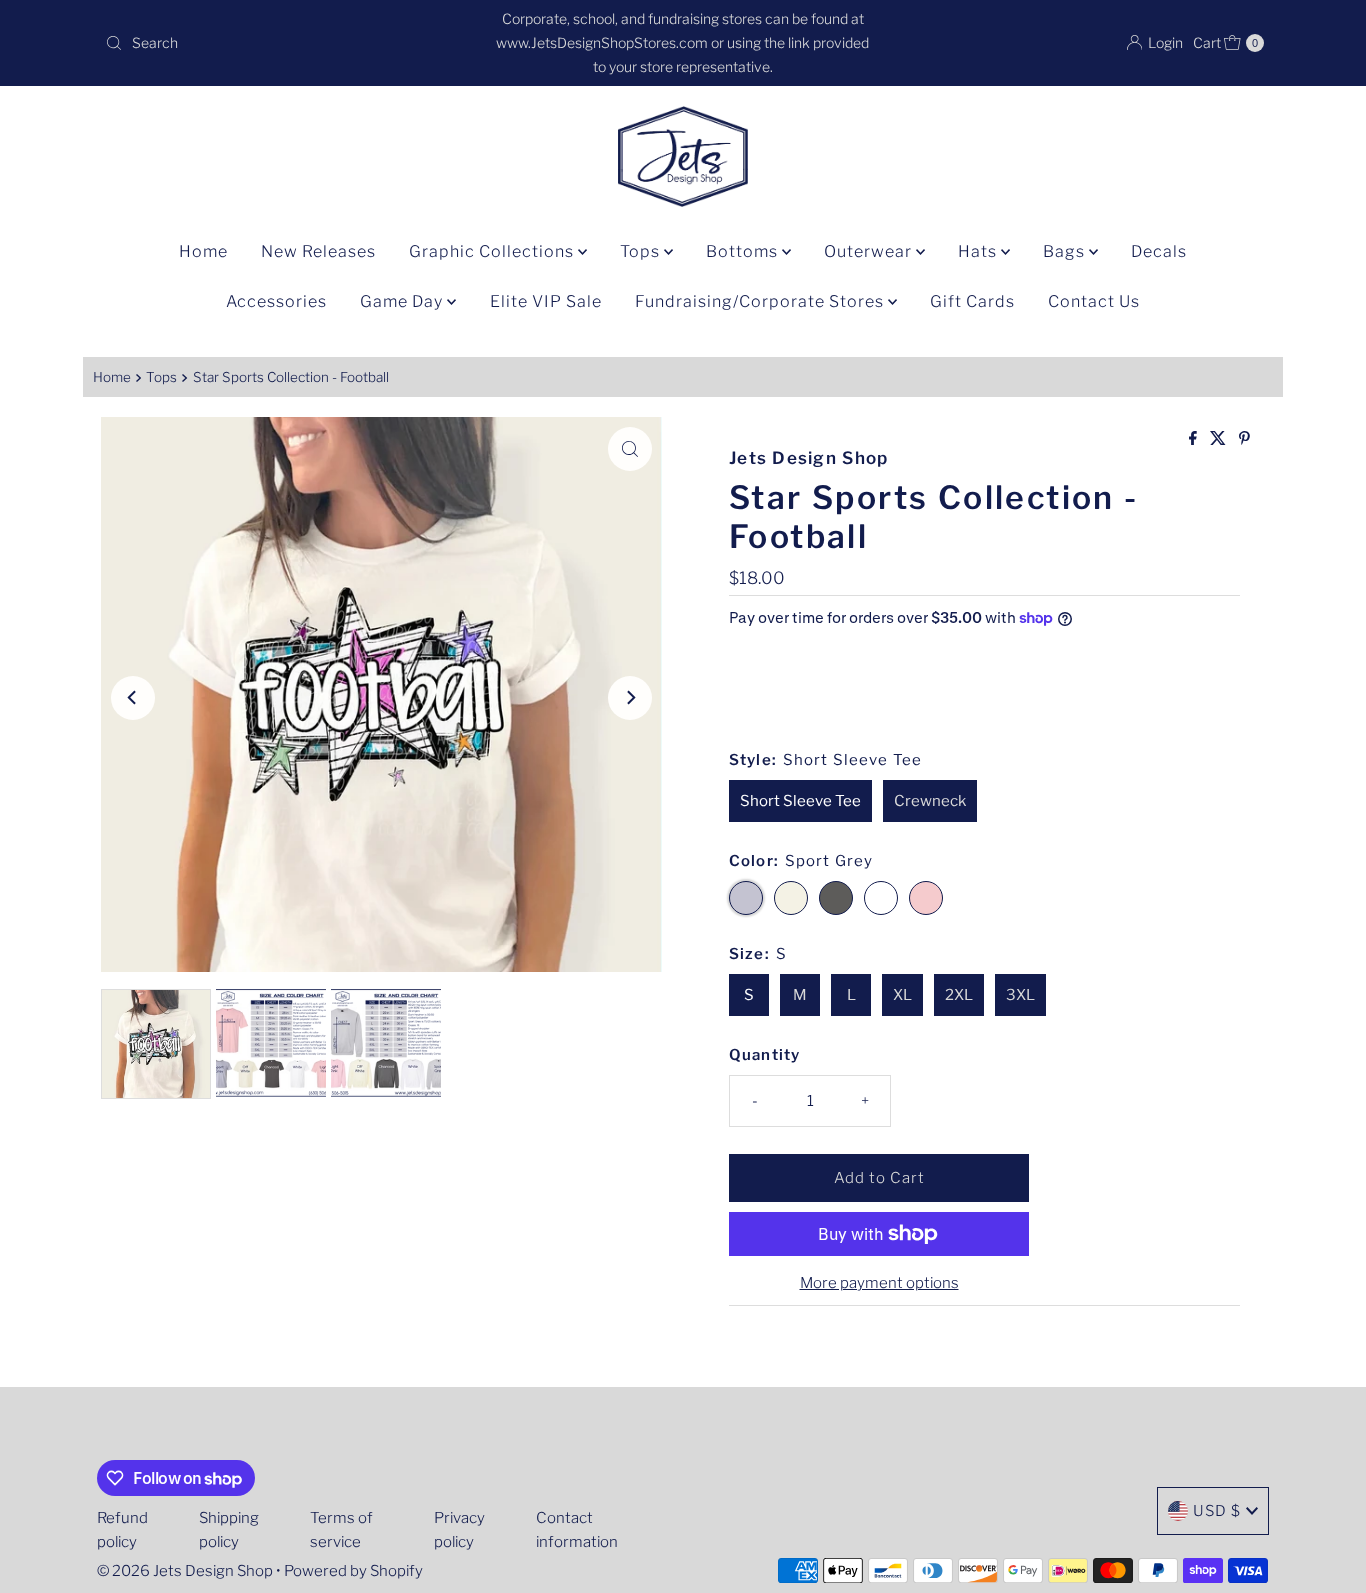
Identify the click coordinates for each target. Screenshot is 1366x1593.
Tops (642, 251)
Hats (979, 251)
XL (902, 995)
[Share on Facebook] (1194, 439)
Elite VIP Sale (546, 301)
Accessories (276, 301)
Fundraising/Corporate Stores (761, 301)
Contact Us (1094, 301)
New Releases (318, 251)
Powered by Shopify (353, 1571)
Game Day (403, 301)
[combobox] (287, 43)
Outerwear (870, 251)
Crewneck (930, 801)
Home (203, 251)
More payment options (879, 1283)
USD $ (1217, 1511)
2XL (959, 995)
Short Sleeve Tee (800, 801)
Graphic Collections (493, 251)
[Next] (630, 698)
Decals (1159, 251)
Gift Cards (972, 301)
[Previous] (133, 698)
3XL (1020, 995)
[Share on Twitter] (1219, 439)
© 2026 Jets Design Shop (185, 1571)
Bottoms (744, 251)
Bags (1066, 251)
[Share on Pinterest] (1244, 439)
